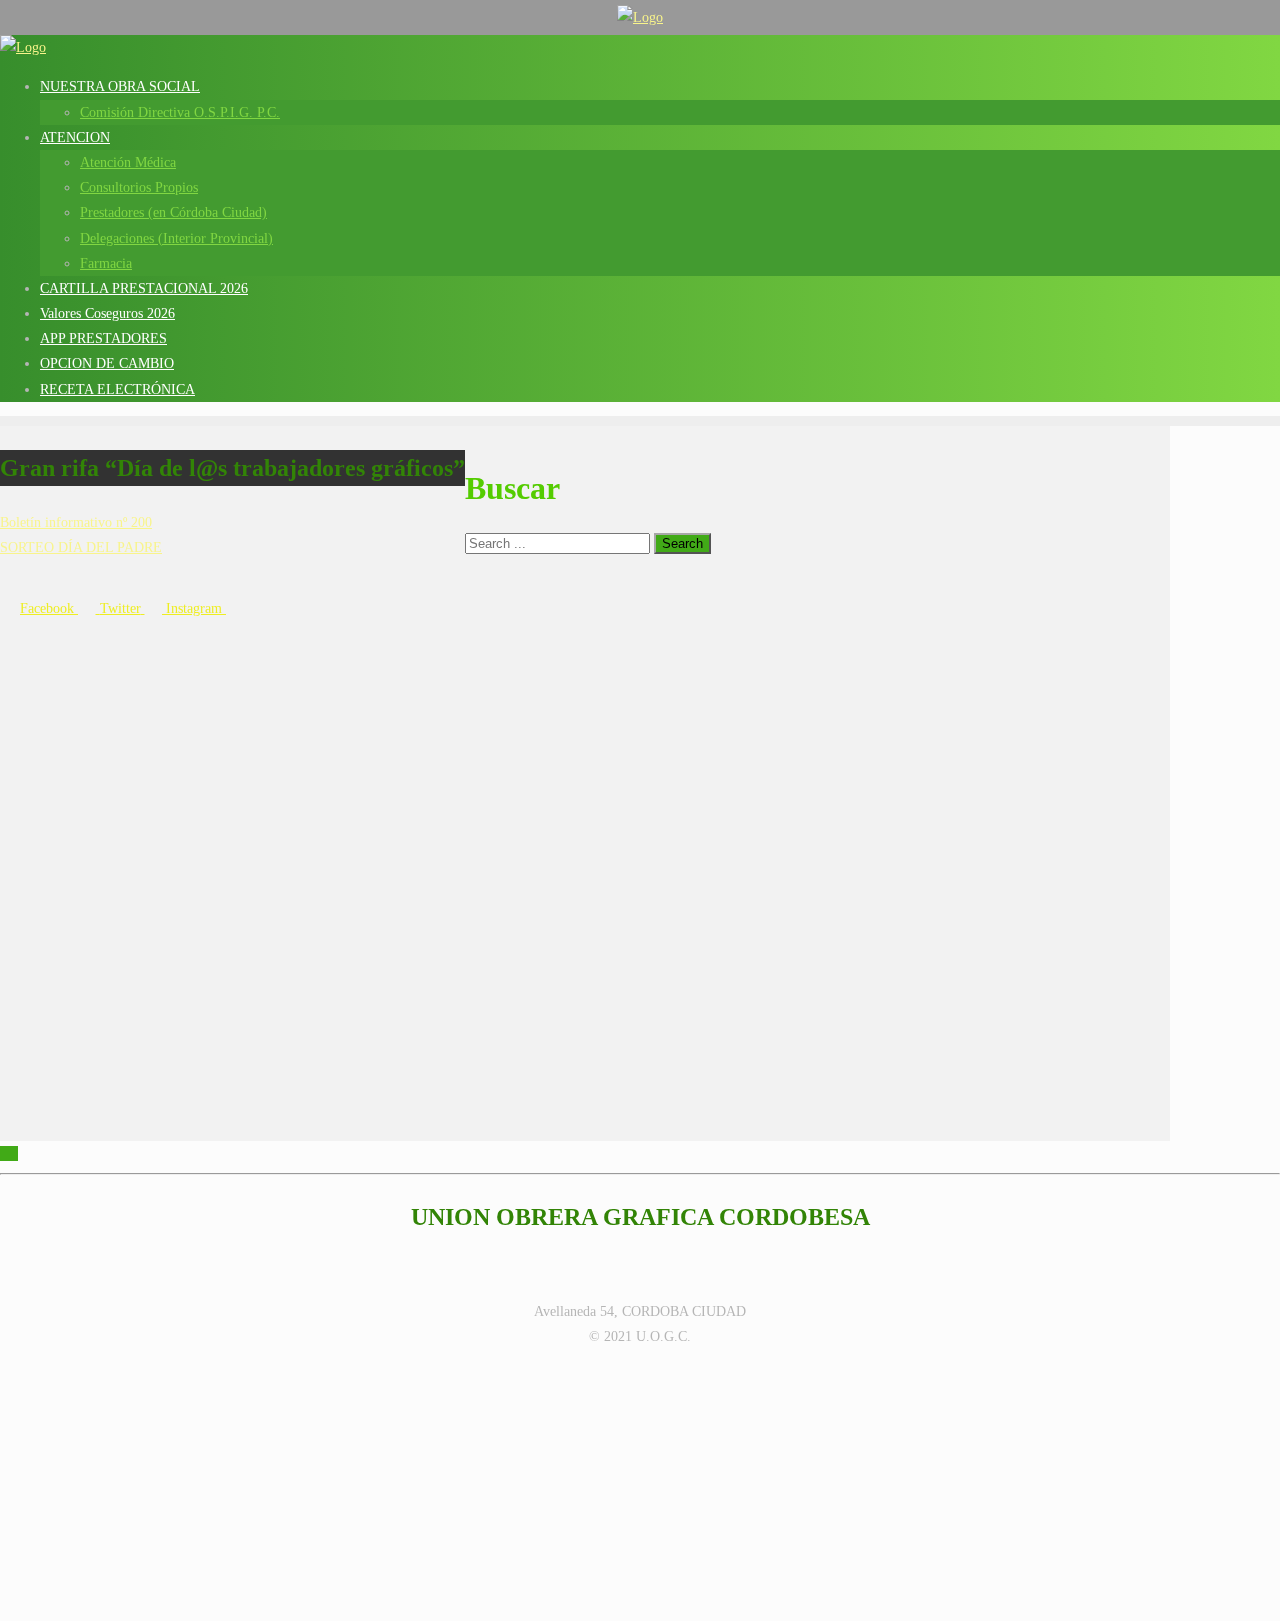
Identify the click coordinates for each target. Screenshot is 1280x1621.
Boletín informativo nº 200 (76, 522)
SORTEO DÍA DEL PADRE (81, 547)
